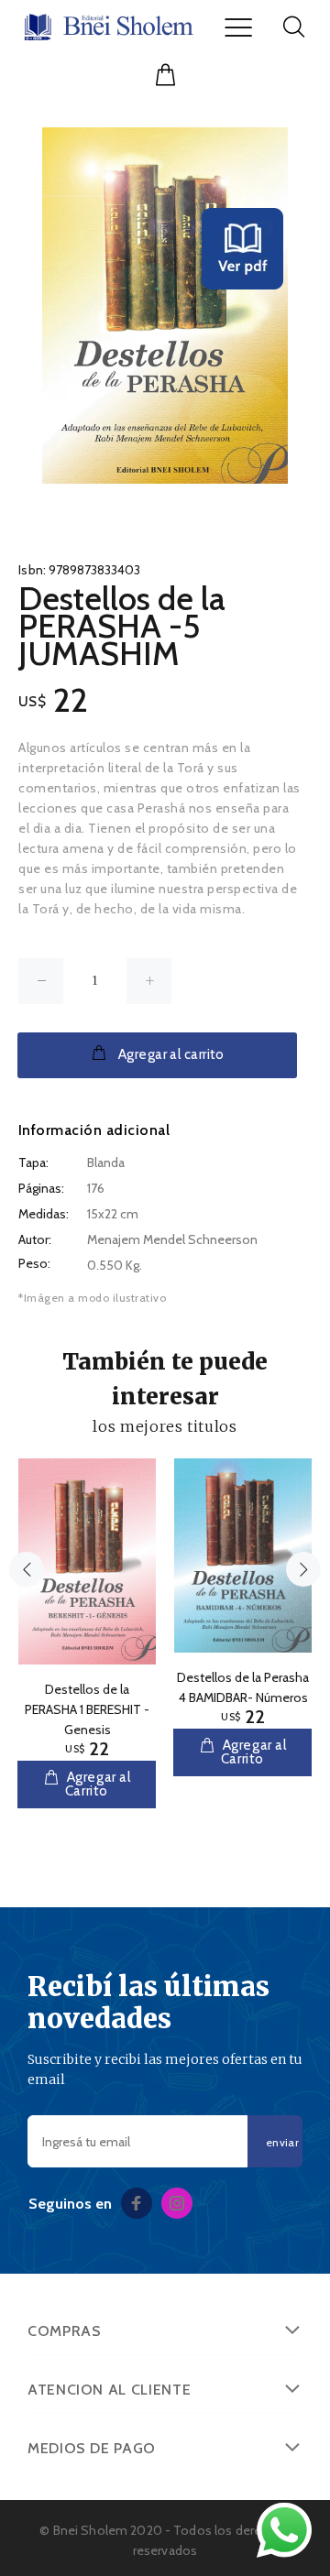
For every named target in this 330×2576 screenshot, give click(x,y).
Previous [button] (27, 1569)
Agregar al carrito (171, 1054)
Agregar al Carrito (97, 1784)
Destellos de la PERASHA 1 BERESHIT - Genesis (87, 1709)
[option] (87, 1620)
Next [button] (303, 1569)
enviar (282, 2142)
